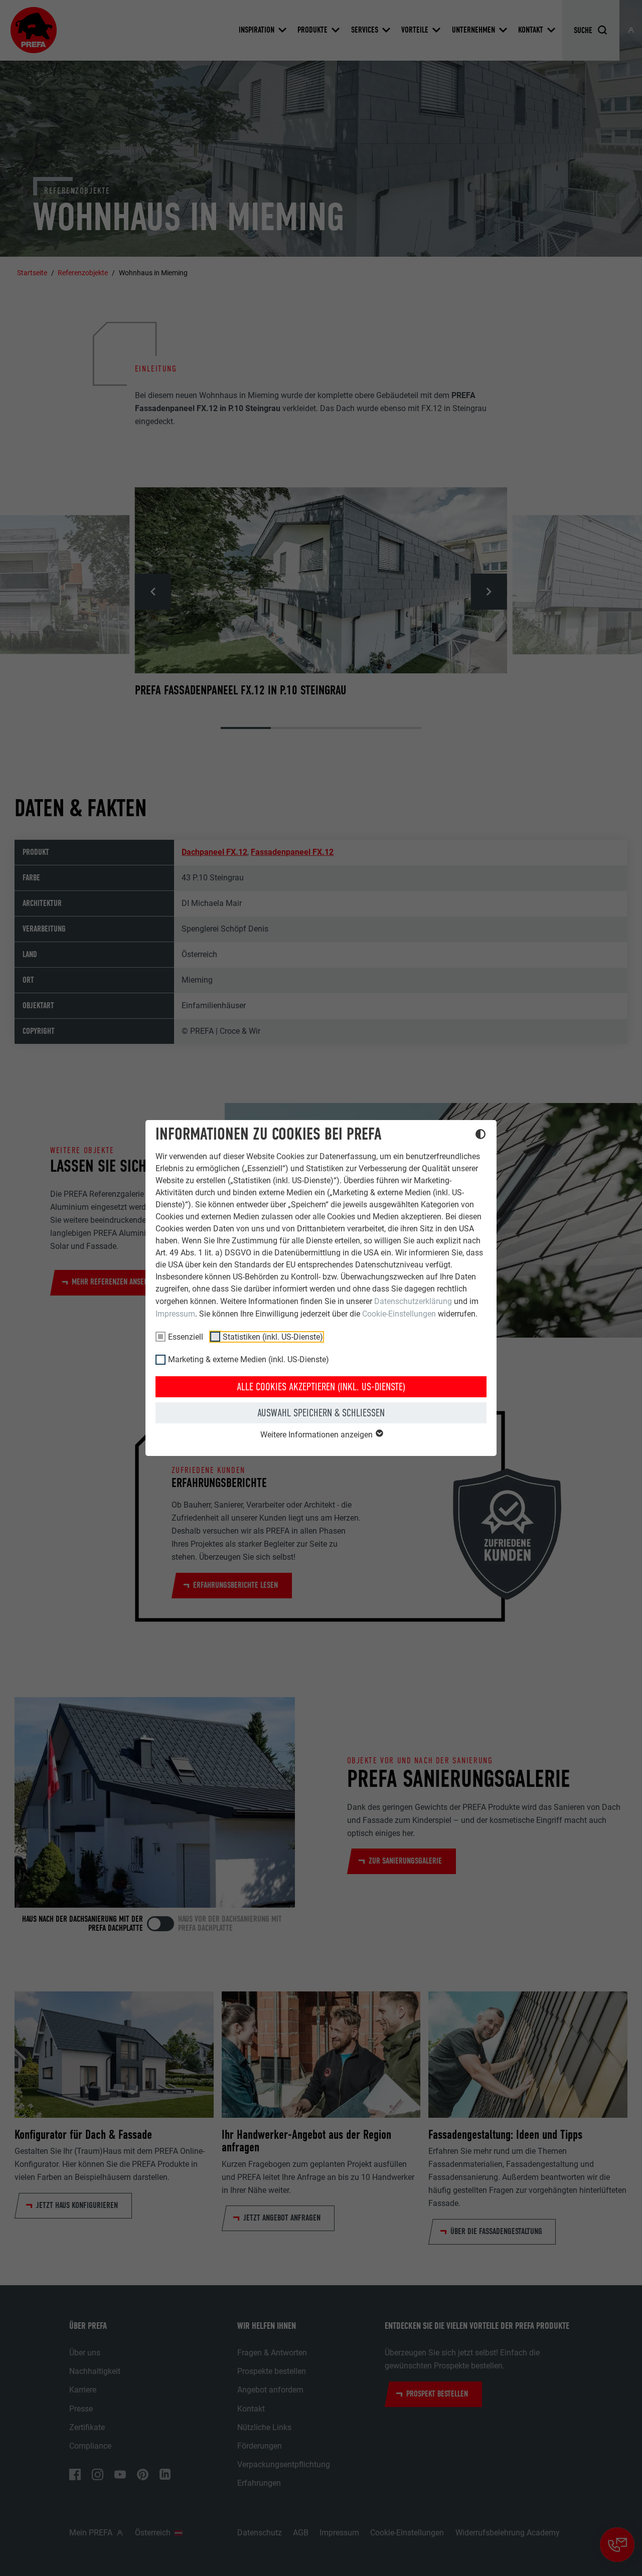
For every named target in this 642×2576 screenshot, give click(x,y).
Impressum (175, 1314)
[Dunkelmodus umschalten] (480, 1136)
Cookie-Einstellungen (399, 1314)
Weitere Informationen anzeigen (317, 1435)
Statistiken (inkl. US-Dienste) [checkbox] (273, 1337)
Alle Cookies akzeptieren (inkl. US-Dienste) (321, 1387)
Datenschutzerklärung (413, 1301)
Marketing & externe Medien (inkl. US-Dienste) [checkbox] (249, 1359)
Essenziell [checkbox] (186, 1337)
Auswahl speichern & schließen (321, 1413)
